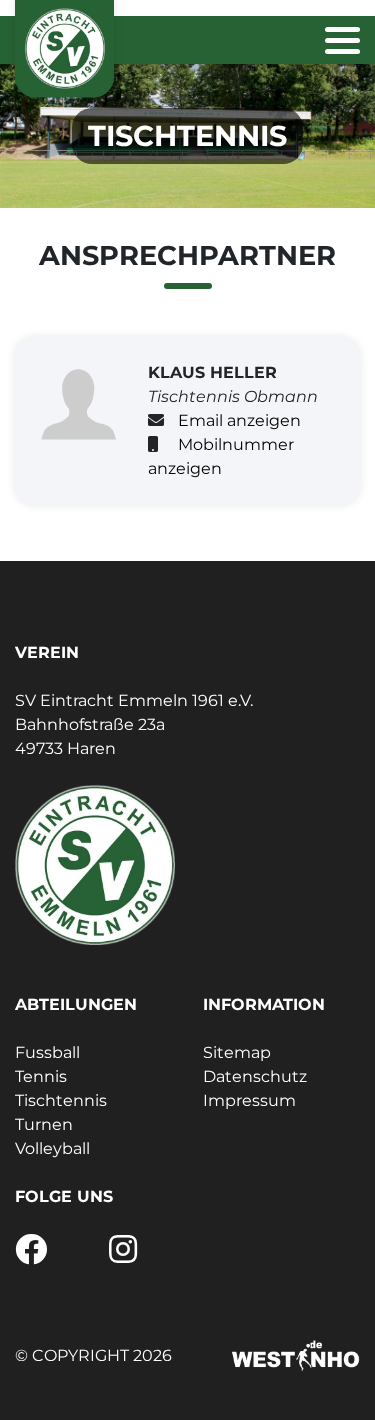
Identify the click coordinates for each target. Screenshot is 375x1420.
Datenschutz (255, 1076)
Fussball (47, 1052)
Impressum (249, 1100)
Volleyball (52, 1148)
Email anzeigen (239, 420)
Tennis (41, 1076)
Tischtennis (61, 1100)
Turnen (44, 1124)
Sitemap (237, 1052)
